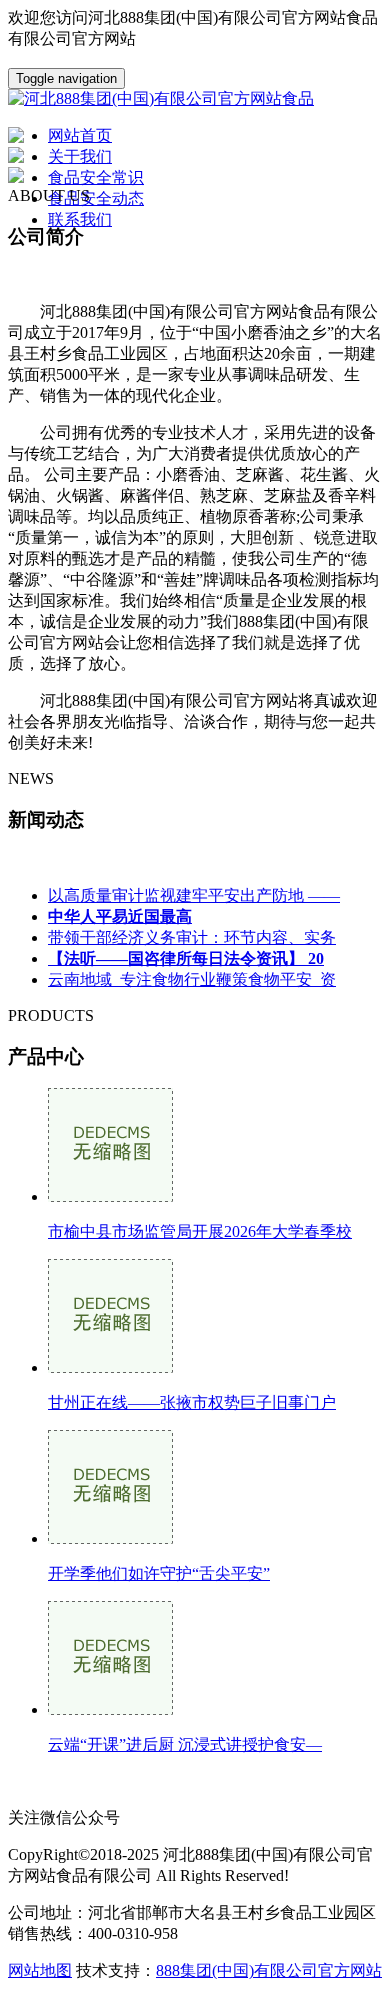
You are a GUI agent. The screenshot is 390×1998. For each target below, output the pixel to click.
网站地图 (40, 1970)
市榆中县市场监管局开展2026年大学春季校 (200, 1231)
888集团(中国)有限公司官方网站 (269, 1970)
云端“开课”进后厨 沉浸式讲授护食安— (185, 1744)
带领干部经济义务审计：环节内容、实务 (192, 937)
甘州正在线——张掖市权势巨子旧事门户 (192, 1402)
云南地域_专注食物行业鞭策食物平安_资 (192, 979)
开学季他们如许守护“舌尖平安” (159, 1573)
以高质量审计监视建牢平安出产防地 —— (194, 895)
